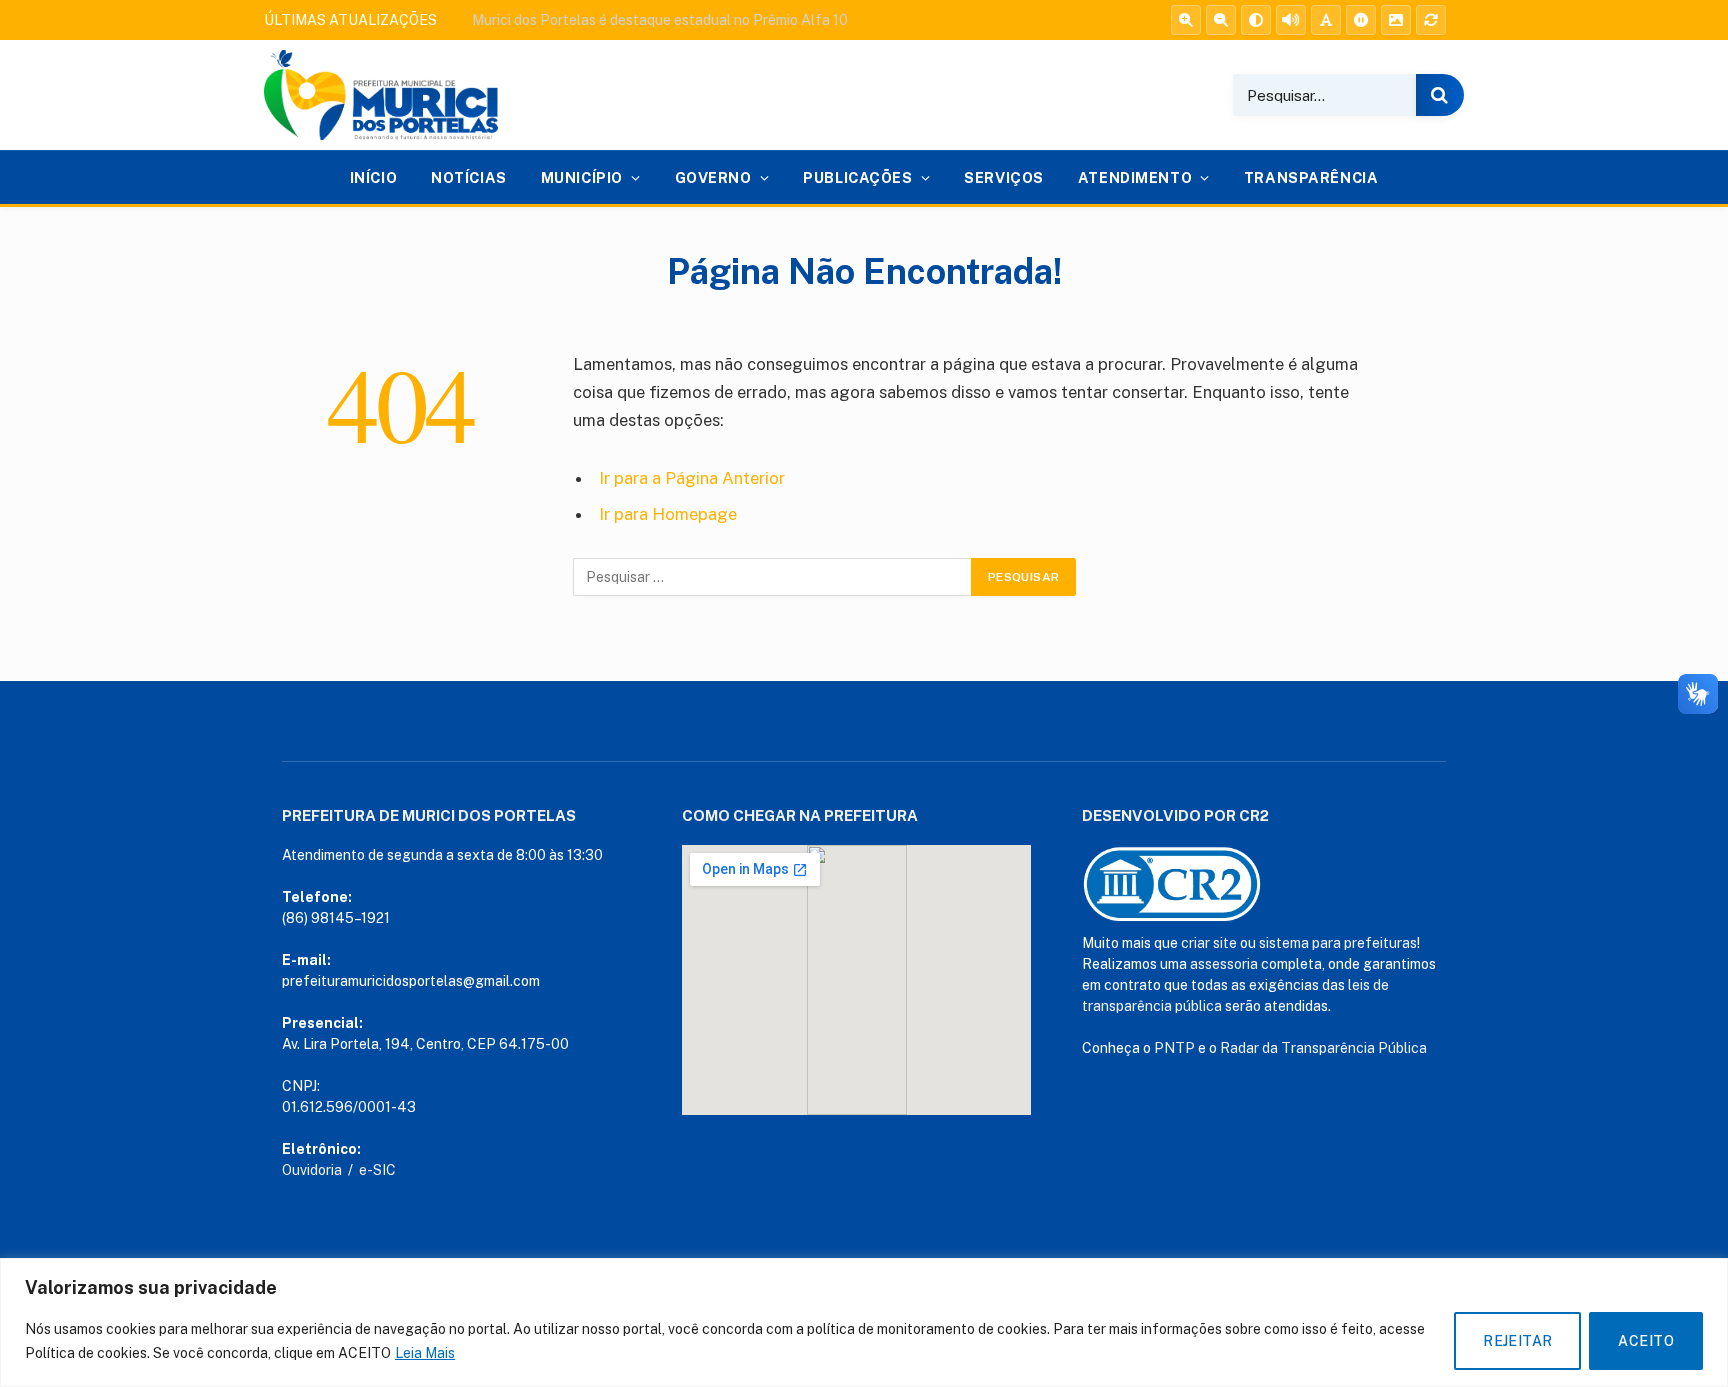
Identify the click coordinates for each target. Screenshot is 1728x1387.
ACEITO (1646, 1341)
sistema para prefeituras (1338, 943)
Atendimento (1135, 177)
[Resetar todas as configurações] (1431, 20)
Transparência (1311, 177)
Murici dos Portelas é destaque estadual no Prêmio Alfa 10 (660, 20)
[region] (864, 1322)
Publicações (857, 177)
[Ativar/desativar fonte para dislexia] (1326, 20)
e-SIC (377, 1170)
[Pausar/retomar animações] (1361, 20)
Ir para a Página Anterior (692, 478)
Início (373, 177)
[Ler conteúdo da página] (1291, 20)
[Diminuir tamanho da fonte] (1221, 20)
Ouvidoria (312, 1170)
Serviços (1004, 177)
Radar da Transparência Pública (1323, 1048)
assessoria (1224, 964)
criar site (1209, 943)
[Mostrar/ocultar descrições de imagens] (1396, 20)
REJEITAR (1517, 1341)
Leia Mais (425, 1353)
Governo (713, 177)
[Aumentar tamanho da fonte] (1186, 20)
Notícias (469, 177)
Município (582, 177)
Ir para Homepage (668, 514)
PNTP (1174, 1048)
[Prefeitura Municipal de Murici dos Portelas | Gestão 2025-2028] (381, 95)
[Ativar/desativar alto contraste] (1256, 20)
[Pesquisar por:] (773, 577)
